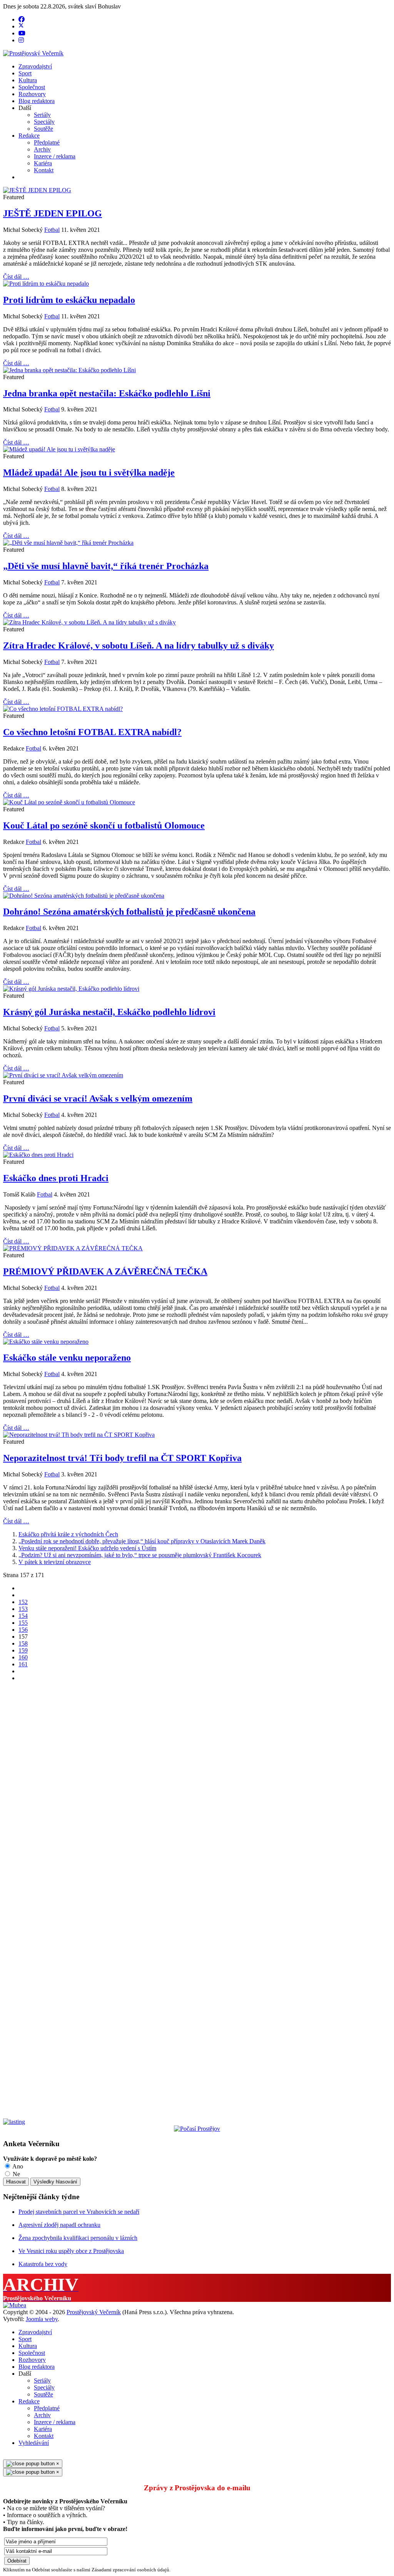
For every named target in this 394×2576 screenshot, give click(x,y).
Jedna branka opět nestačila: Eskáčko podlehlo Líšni (107, 393)
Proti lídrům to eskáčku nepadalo (69, 300)
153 (23, 1609)
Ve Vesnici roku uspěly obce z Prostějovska (71, 2251)
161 (23, 1664)
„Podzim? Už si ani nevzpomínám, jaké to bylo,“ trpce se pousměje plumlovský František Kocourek (140, 1555)
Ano (17, 2166)
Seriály (42, 115)
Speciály (44, 122)
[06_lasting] (14, 2122)
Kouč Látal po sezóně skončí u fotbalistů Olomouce (104, 825)
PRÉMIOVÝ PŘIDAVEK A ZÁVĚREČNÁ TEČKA (105, 1271)
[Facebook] (22, 19)
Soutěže (43, 129)
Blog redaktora (37, 101)
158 (23, 1643)
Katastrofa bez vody (43, 2264)
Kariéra (43, 163)
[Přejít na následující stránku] (21, 1671)
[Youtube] (22, 33)
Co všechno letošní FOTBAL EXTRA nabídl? (92, 732)
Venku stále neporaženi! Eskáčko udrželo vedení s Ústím (87, 1548)
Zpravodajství (35, 66)
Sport (25, 73)
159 (23, 1650)
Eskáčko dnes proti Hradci (56, 1178)
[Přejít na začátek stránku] (21, 1588)
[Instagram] (21, 40)
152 (23, 1602)
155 (23, 1623)
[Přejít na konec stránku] (21, 1678)
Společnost (32, 87)
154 (23, 1616)
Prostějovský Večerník (94, 2312)
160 (23, 1657)
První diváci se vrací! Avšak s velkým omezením (98, 1098)
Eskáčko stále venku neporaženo (67, 1358)
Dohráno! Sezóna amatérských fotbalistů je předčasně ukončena (129, 912)
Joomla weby (42, 2319)
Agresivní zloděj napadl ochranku (59, 2225)
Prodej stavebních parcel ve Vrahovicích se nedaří (79, 2212)
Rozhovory (32, 94)
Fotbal (52, 230)
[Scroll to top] (5, 2456)
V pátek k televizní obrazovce (55, 1562)
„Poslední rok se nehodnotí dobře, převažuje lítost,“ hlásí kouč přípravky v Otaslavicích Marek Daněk (142, 1541)
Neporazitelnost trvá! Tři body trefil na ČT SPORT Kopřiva (122, 1458)
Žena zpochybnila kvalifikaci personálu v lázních (78, 2238)
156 (23, 1630)
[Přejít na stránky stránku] (21, 1595)
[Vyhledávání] (21, 177)
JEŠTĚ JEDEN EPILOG (53, 213)
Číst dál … (16, 277)
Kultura (28, 80)
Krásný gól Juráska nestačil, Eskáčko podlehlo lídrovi (109, 1012)
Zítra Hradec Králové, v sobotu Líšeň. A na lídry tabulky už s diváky (139, 646)
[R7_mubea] (15, 2305)
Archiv (42, 149)
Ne (16, 2174)
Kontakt (44, 170)
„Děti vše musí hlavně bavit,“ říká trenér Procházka (106, 566)
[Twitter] (21, 26)
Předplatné (47, 142)
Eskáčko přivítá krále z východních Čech (68, 1534)
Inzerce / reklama (55, 156)
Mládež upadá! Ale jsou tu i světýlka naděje (89, 473)
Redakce (29, 136)
